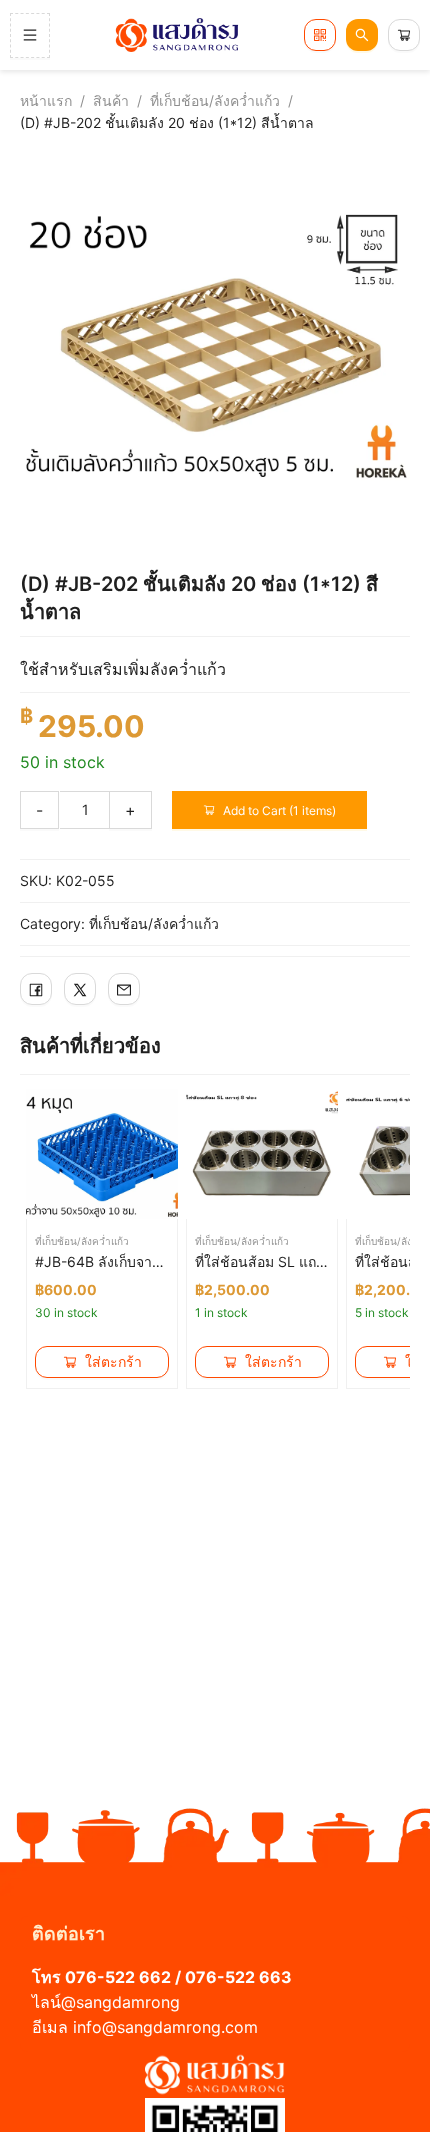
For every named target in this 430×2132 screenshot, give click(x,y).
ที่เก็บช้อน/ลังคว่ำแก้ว (215, 100)
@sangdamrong (120, 2002)
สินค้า (111, 100)
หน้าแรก (46, 100)
